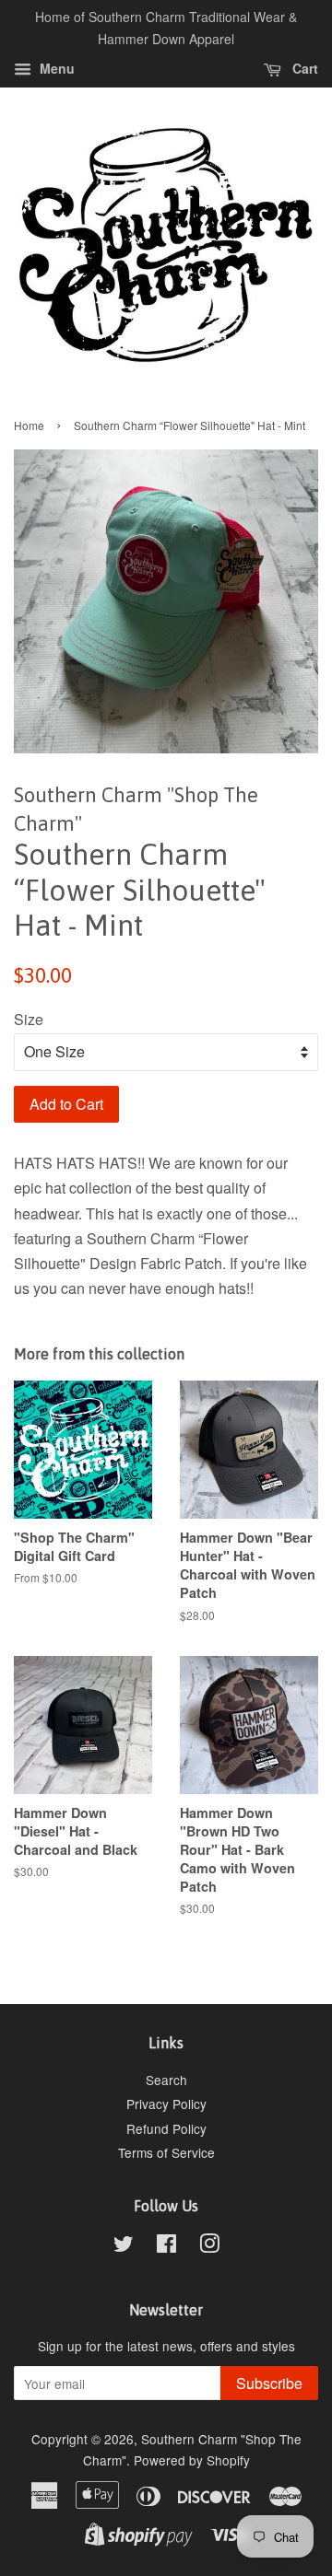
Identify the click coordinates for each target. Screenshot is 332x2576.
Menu (55, 68)
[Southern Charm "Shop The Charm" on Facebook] (166, 2246)
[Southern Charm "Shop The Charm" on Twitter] (124, 2246)
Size (29, 1019)
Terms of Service (166, 2152)
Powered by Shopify (192, 2460)
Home (29, 425)
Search (166, 2080)
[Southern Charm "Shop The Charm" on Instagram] (209, 2246)
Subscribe (269, 2383)
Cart (303, 68)
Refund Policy (166, 2128)
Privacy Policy (166, 2104)
